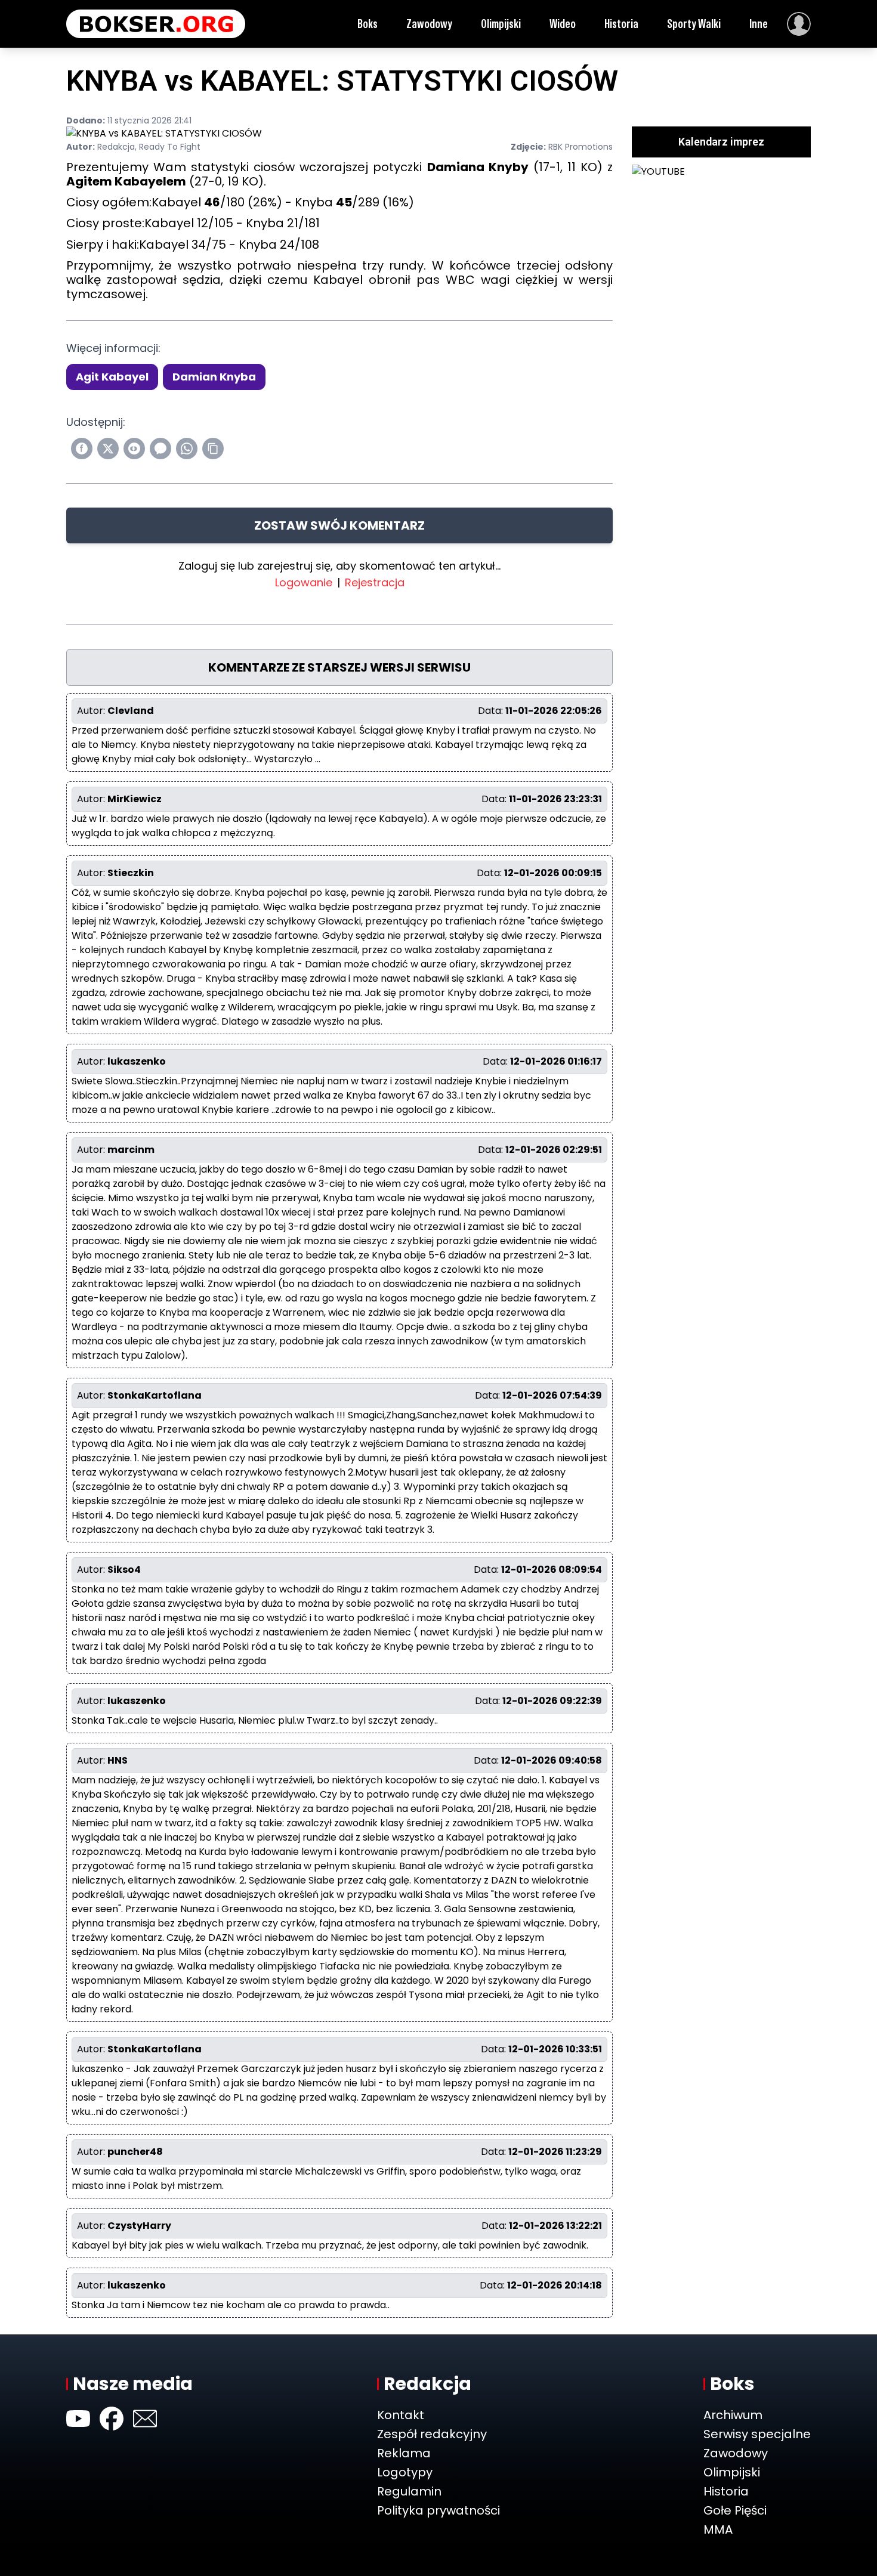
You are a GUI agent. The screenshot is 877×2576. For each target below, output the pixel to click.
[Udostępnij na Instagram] (134, 449)
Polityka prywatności (438, 2510)
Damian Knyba (214, 377)
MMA (718, 2529)
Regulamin (409, 2491)
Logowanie (304, 582)
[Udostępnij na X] (108, 449)
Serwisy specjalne (757, 2434)
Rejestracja (375, 582)
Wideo (563, 24)
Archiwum (733, 2415)
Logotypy (405, 2472)
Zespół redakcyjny (432, 2434)
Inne (759, 24)
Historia (621, 24)
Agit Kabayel (112, 377)
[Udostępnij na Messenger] (160, 449)
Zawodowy (429, 24)
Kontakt (401, 2415)
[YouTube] (78, 2419)
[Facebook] (112, 2419)
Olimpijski (501, 24)
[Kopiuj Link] (213, 449)
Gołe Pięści (735, 2510)
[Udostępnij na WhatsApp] (187, 449)
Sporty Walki (694, 24)
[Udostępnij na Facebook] (82, 449)
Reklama (404, 2453)
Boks (368, 24)
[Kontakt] (145, 2419)
